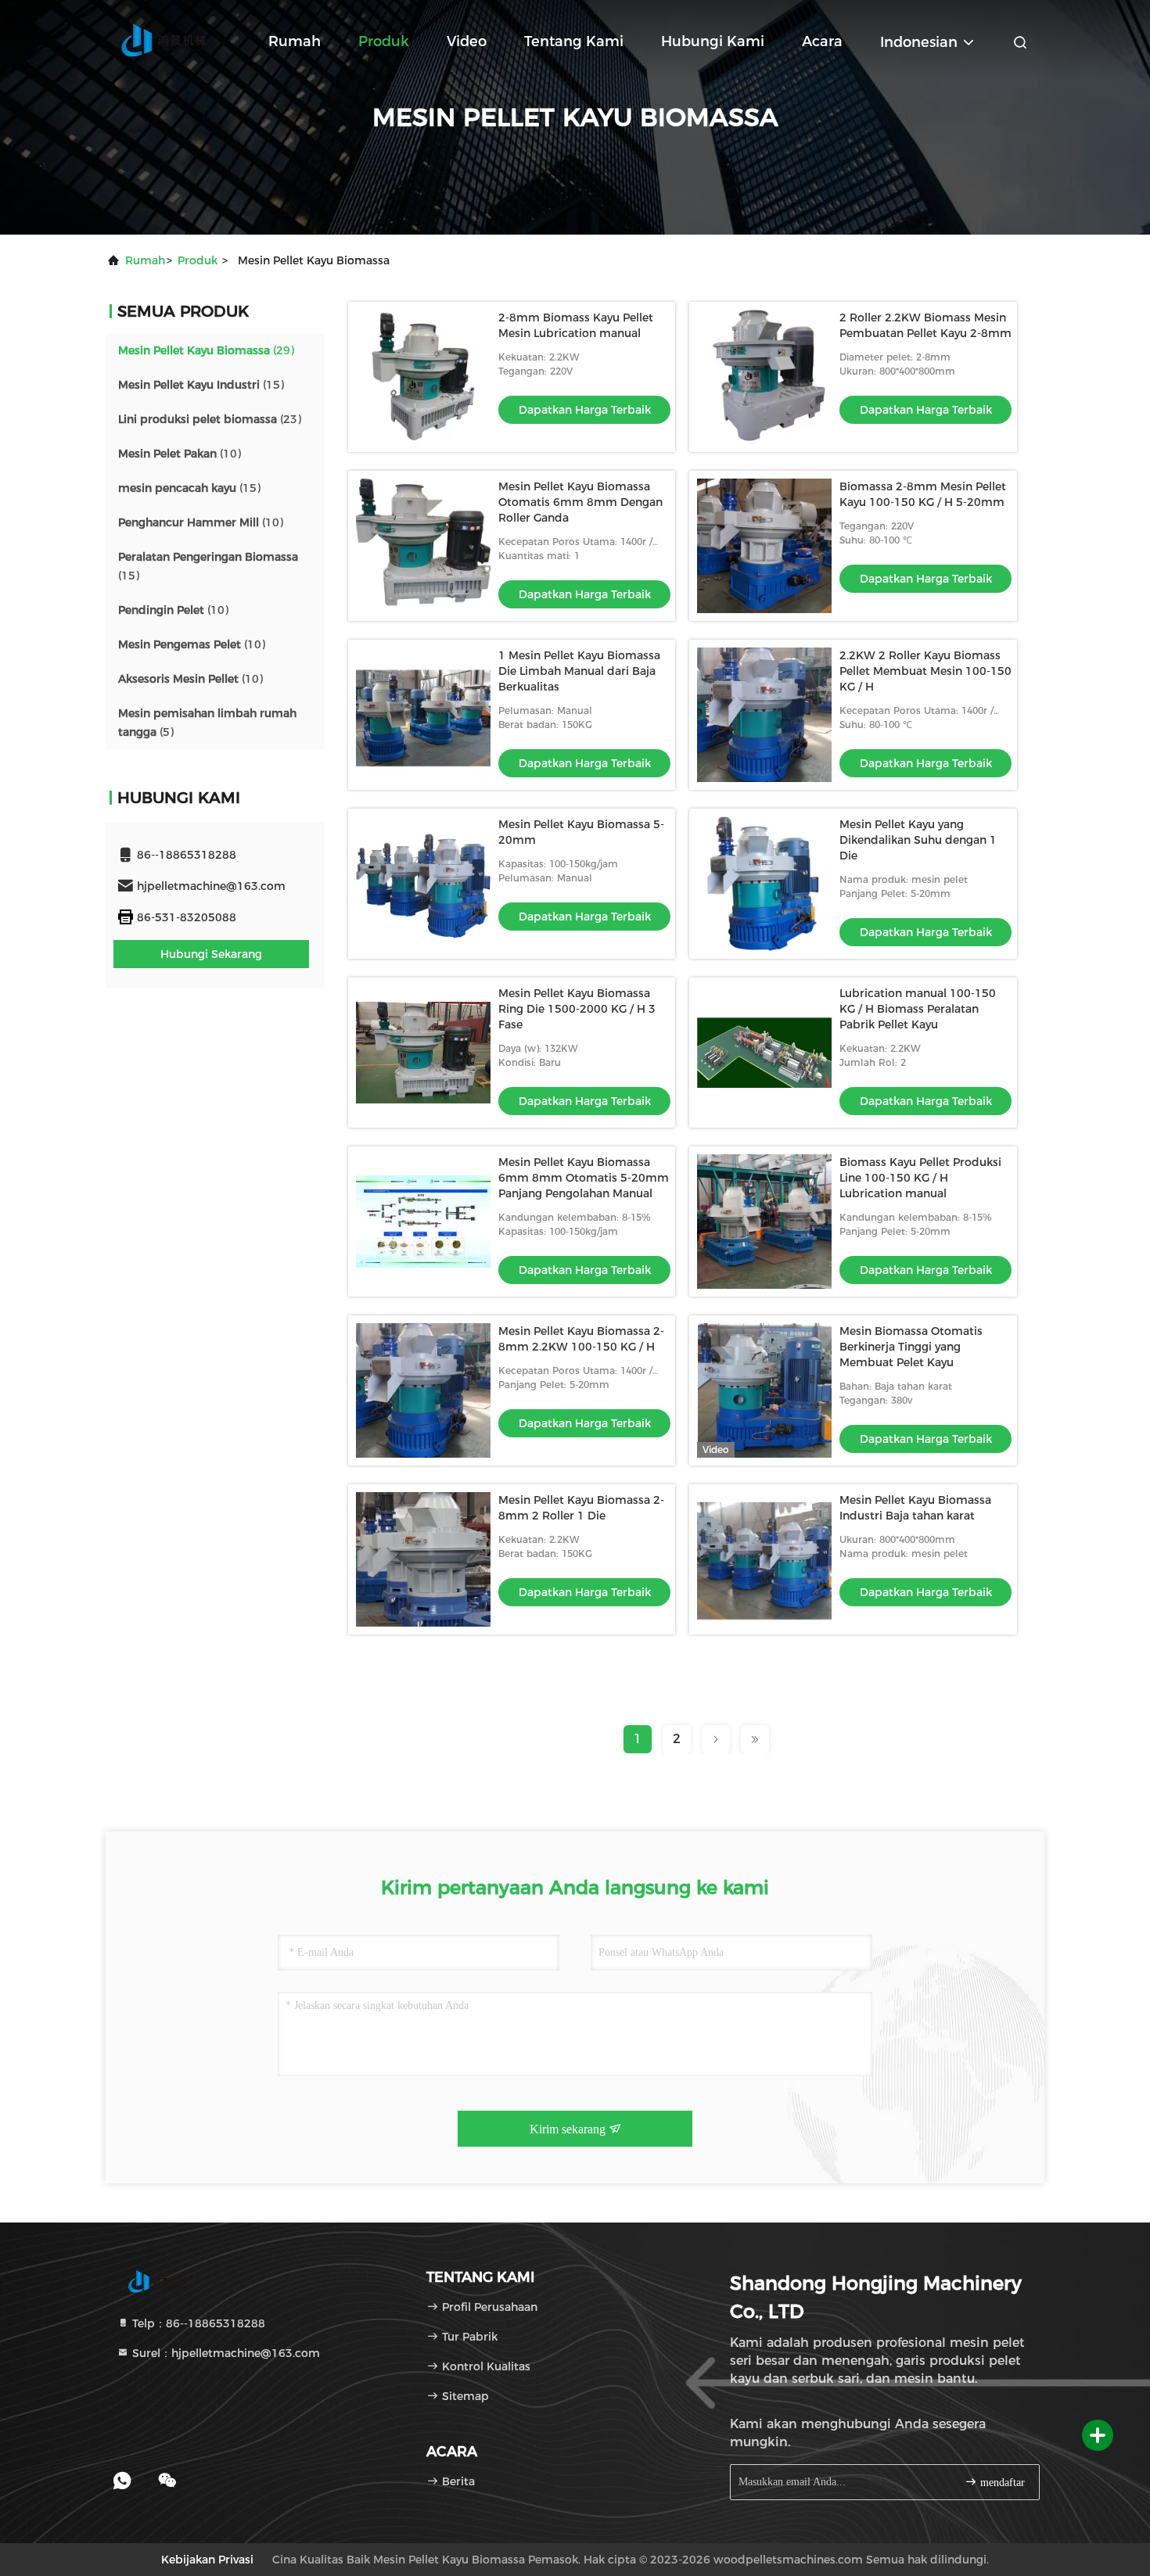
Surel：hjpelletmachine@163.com (225, 2353)
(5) (207, 723)
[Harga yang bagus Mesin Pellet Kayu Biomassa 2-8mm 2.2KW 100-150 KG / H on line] (423, 1390)
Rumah (295, 41)
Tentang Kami (574, 41)
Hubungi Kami (713, 41)
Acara (822, 41)
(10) (180, 454)
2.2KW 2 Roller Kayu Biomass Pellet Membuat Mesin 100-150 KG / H (925, 671)
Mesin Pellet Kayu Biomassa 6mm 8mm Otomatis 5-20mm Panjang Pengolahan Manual (584, 1178)
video (467, 41)
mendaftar (1001, 2483)
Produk (384, 41)
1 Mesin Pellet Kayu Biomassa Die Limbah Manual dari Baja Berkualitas (579, 671)
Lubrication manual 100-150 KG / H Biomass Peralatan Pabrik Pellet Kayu (918, 1009)
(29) (206, 350)
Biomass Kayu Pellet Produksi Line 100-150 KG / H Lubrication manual (920, 1178)
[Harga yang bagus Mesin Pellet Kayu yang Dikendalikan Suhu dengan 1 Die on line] (764, 884)
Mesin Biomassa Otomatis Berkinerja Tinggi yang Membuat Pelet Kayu (911, 1347)
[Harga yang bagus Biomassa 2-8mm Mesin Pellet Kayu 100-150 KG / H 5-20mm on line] (764, 546)
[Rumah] (168, 39)
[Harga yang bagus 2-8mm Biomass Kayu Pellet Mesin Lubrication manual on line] (423, 377)
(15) (201, 385)
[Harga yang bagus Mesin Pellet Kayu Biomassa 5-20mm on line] (423, 884)
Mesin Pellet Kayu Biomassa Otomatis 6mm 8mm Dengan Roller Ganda (580, 502)
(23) (210, 419)
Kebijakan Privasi (207, 2560)
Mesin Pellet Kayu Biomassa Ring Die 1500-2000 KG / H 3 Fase (577, 1009)
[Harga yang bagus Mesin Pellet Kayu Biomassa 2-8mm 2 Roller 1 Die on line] (423, 1559)
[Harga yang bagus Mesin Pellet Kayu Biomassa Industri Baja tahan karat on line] (764, 1559)
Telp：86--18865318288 (197, 2323)
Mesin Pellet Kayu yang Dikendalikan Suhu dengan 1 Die (918, 840)
